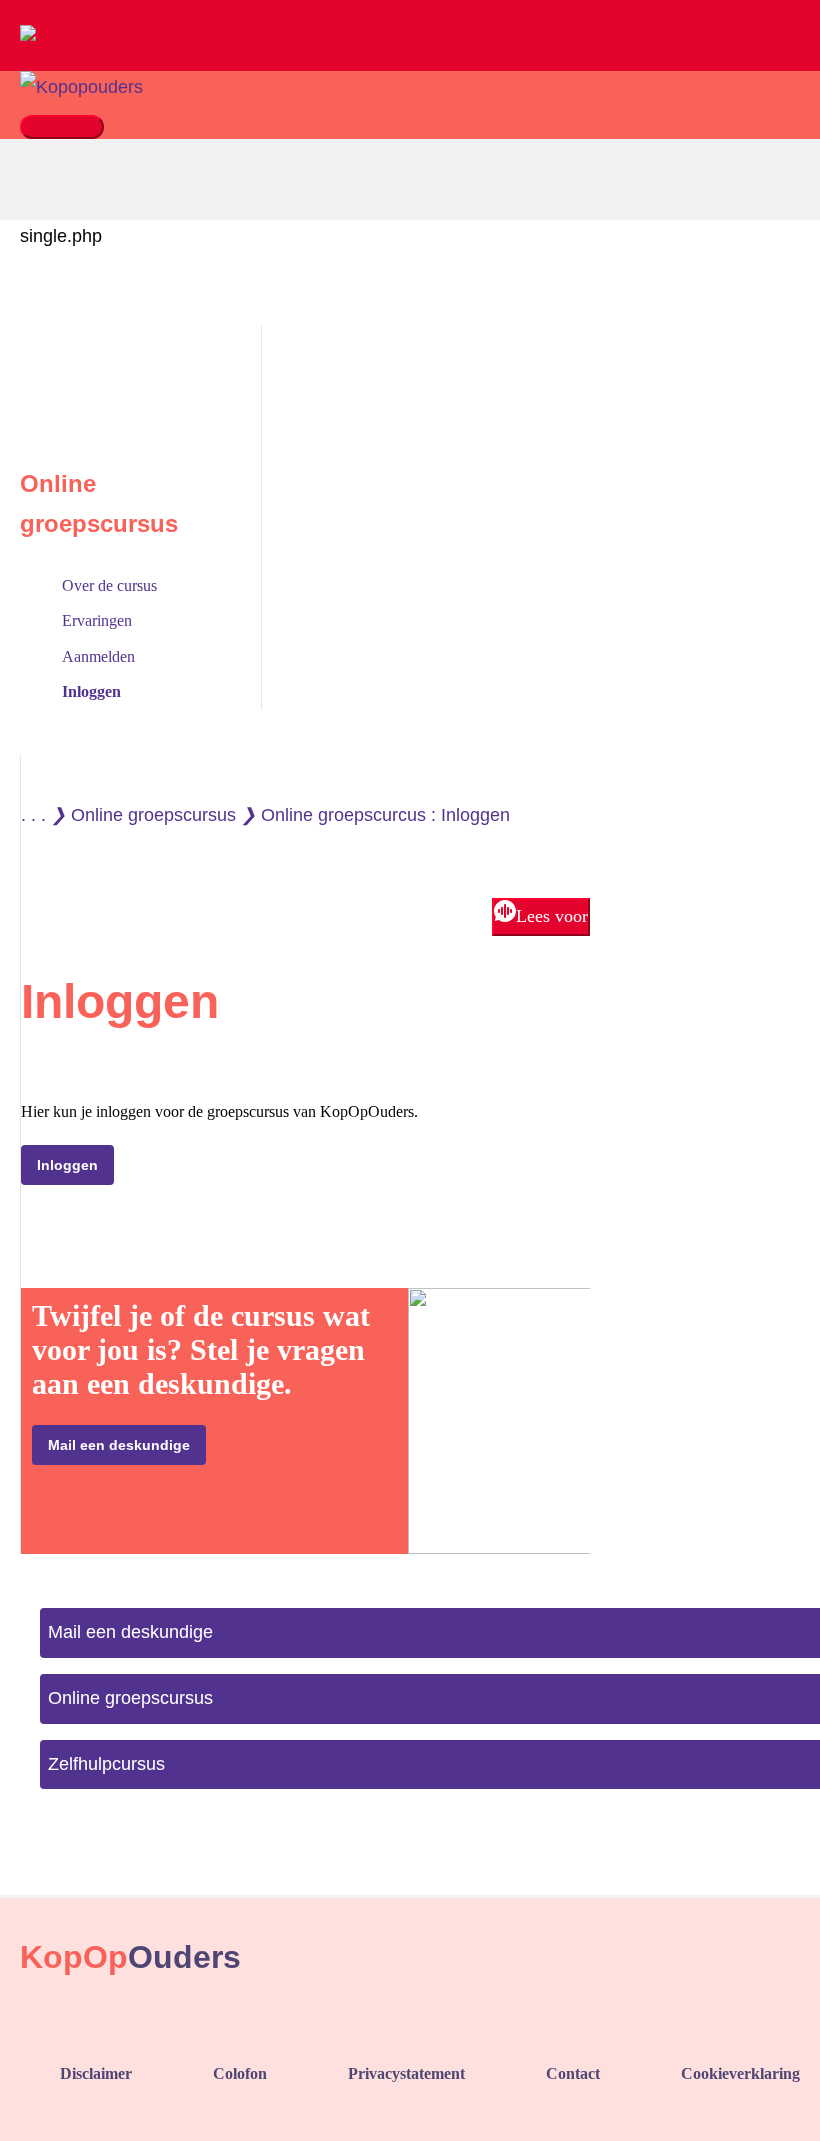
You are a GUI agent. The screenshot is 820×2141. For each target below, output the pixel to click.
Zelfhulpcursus (106, 1764)
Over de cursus (109, 585)
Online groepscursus (153, 815)
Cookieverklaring (740, 2073)
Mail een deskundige (119, 1445)
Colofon (240, 2073)
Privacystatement (406, 2073)
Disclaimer (96, 2073)
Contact (573, 2073)
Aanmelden (98, 656)
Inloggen (91, 691)
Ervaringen (97, 620)
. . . (33, 815)
